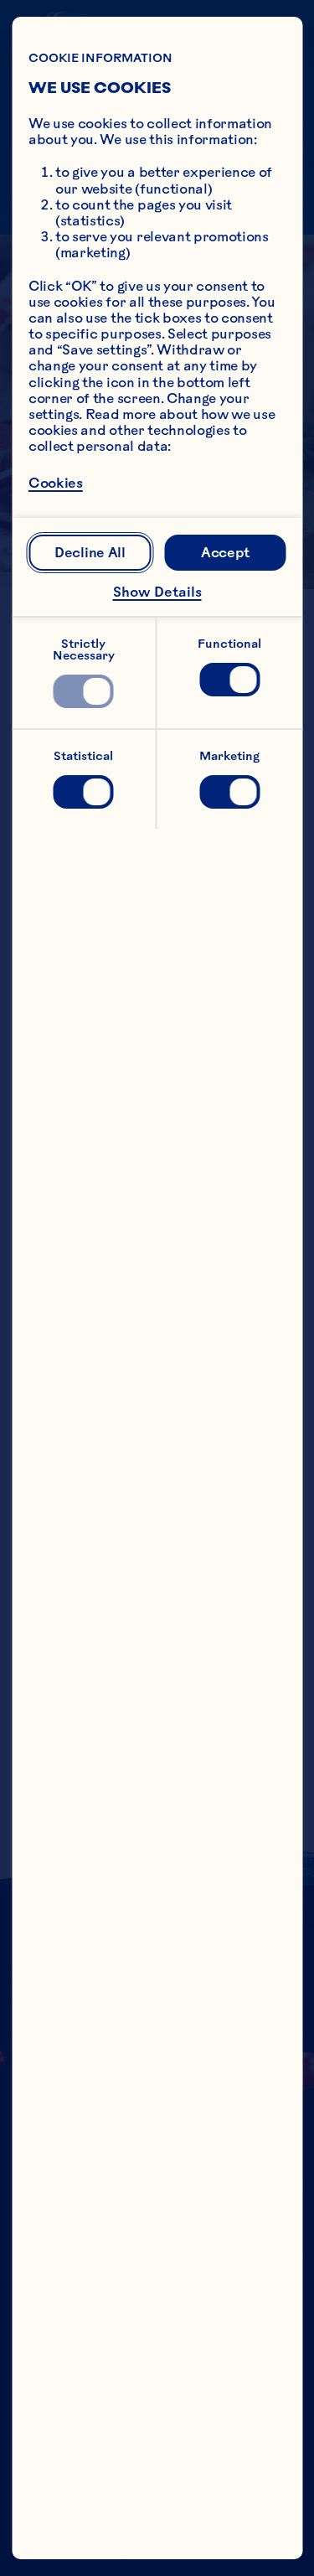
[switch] (84, 691)
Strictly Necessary (84, 649)
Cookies (56, 483)
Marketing (229, 756)
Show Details (157, 592)
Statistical (83, 756)
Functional (229, 644)
